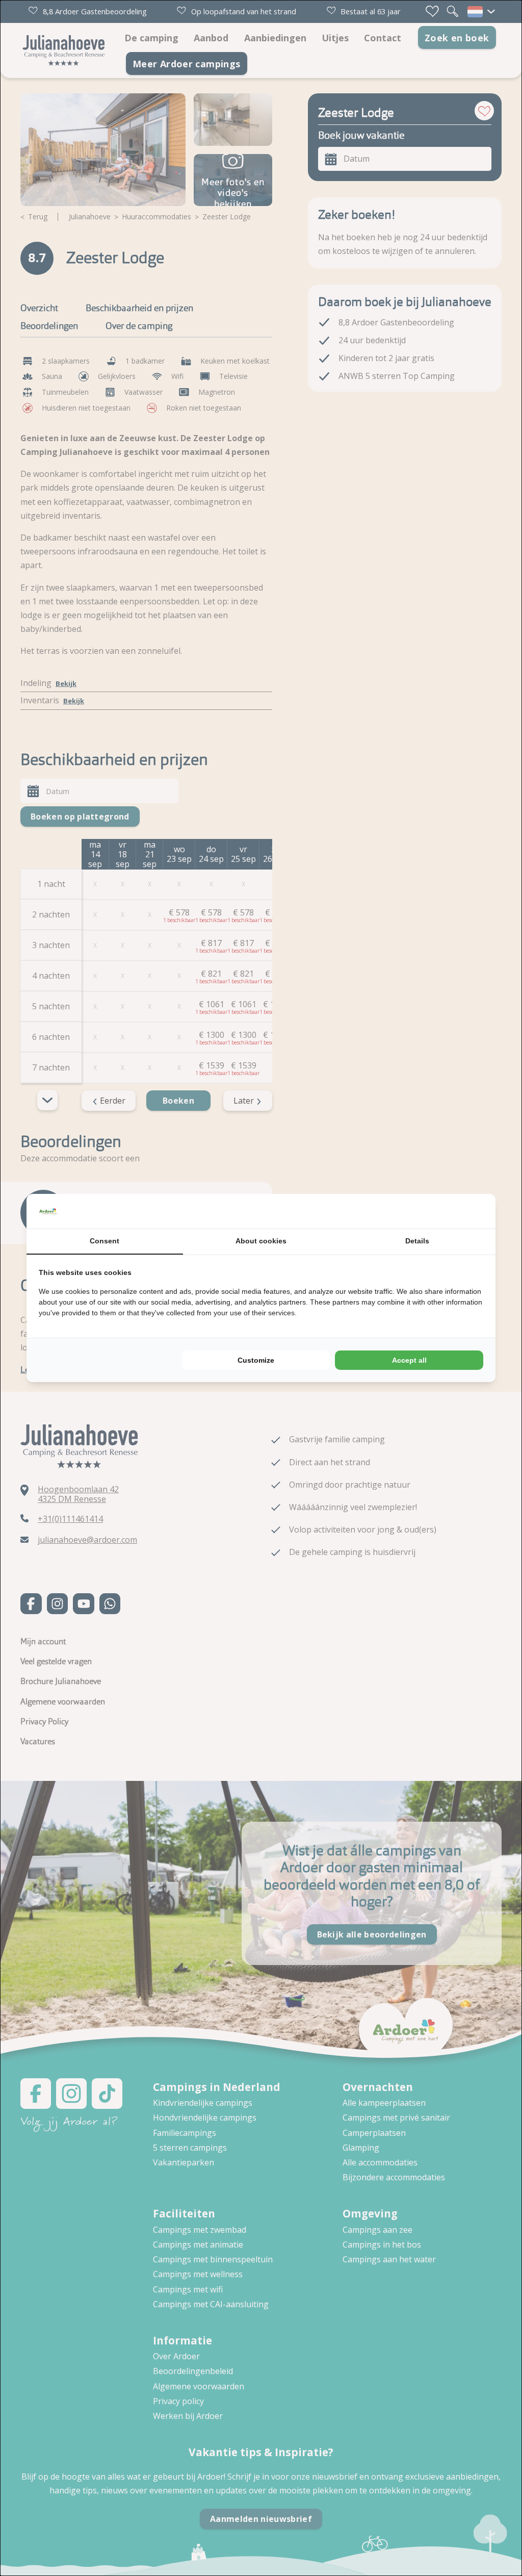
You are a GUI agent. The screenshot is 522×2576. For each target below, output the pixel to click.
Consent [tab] (105, 1241)
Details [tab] (417, 1241)
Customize (256, 1360)
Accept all (409, 1360)
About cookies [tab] (261, 1241)
